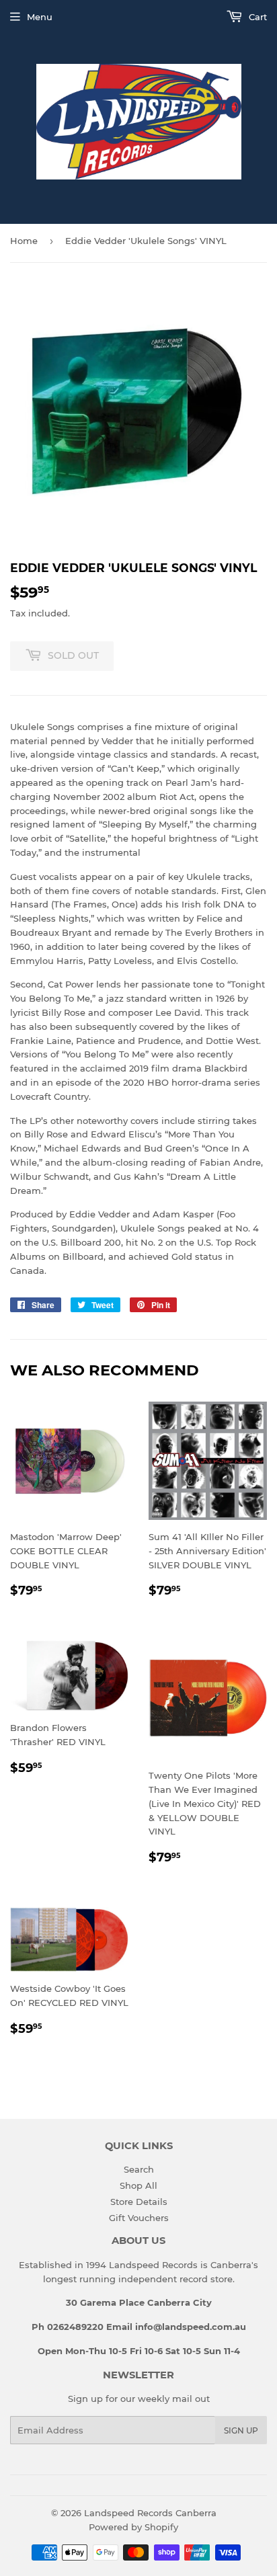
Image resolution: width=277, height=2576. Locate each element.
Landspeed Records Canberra (150, 2513)
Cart (256, 17)
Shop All (138, 2185)
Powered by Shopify (133, 2527)
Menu (40, 17)
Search (139, 2169)
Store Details (139, 2202)
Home (24, 241)
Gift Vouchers (139, 2218)
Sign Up (241, 2430)
